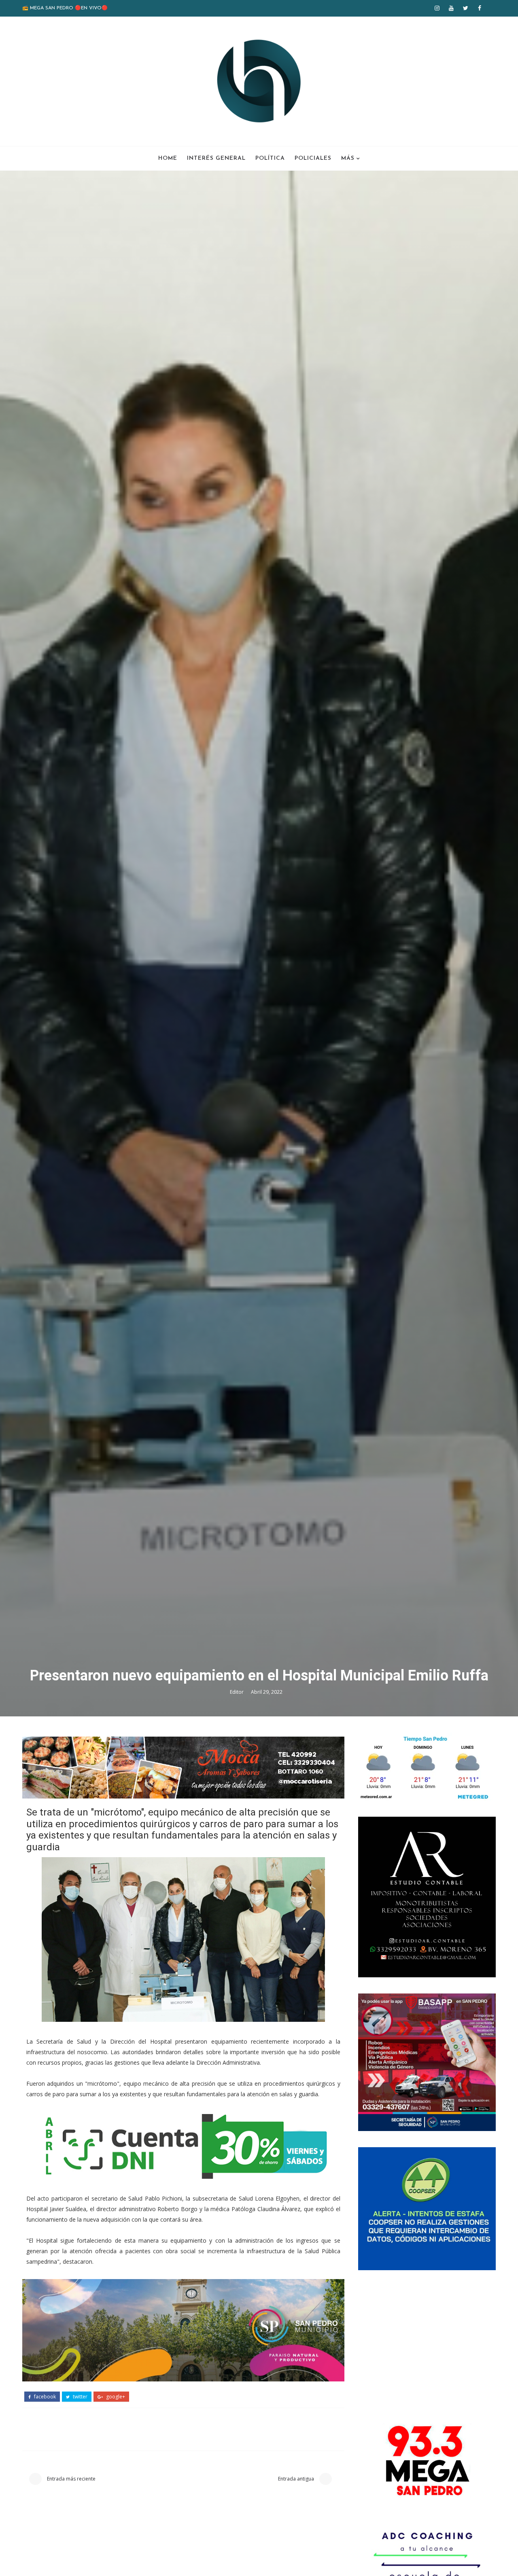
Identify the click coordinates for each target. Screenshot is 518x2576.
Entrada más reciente (71, 2479)
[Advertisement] (427, 2343)
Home (168, 158)
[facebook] (480, 8)
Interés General (216, 158)
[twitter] (465, 8)
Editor (237, 1692)
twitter (80, 2397)
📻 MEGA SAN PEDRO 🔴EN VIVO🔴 (65, 8)
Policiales (313, 158)
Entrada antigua (297, 2479)
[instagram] (437, 8)
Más (348, 158)
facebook (44, 2397)
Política (270, 158)
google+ (115, 2397)
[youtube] (451, 8)
